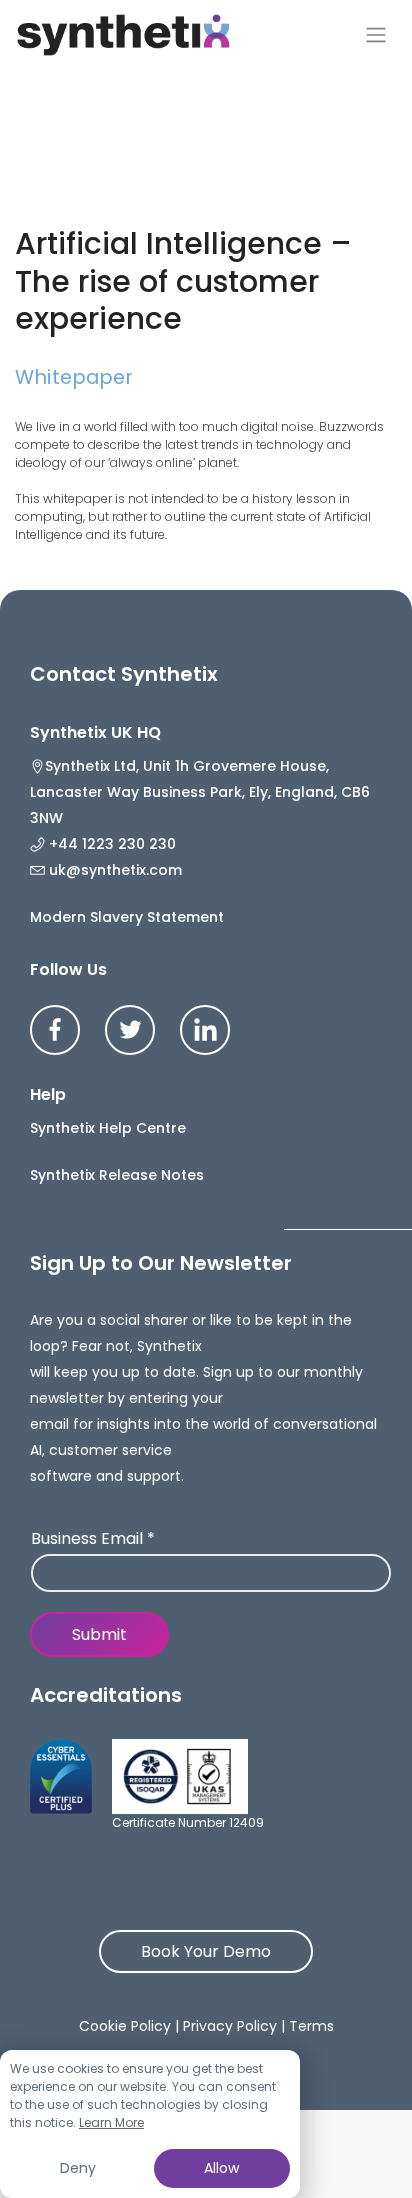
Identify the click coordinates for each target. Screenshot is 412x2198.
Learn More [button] (111, 2122)
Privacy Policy (230, 2026)
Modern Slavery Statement (127, 917)
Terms (311, 2026)
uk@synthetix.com (113, 870)
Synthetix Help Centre (108, 1128)
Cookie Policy (125, 2026)
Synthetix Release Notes (117, 1175)
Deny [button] (78, 2168)
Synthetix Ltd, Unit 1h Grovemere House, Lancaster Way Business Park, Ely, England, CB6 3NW (200, 792)
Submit (99, 1634)
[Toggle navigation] (376, 35)
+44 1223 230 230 (110, 844)
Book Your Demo (206, 1951)
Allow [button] (221, 2168)
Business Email (93, 1539)
